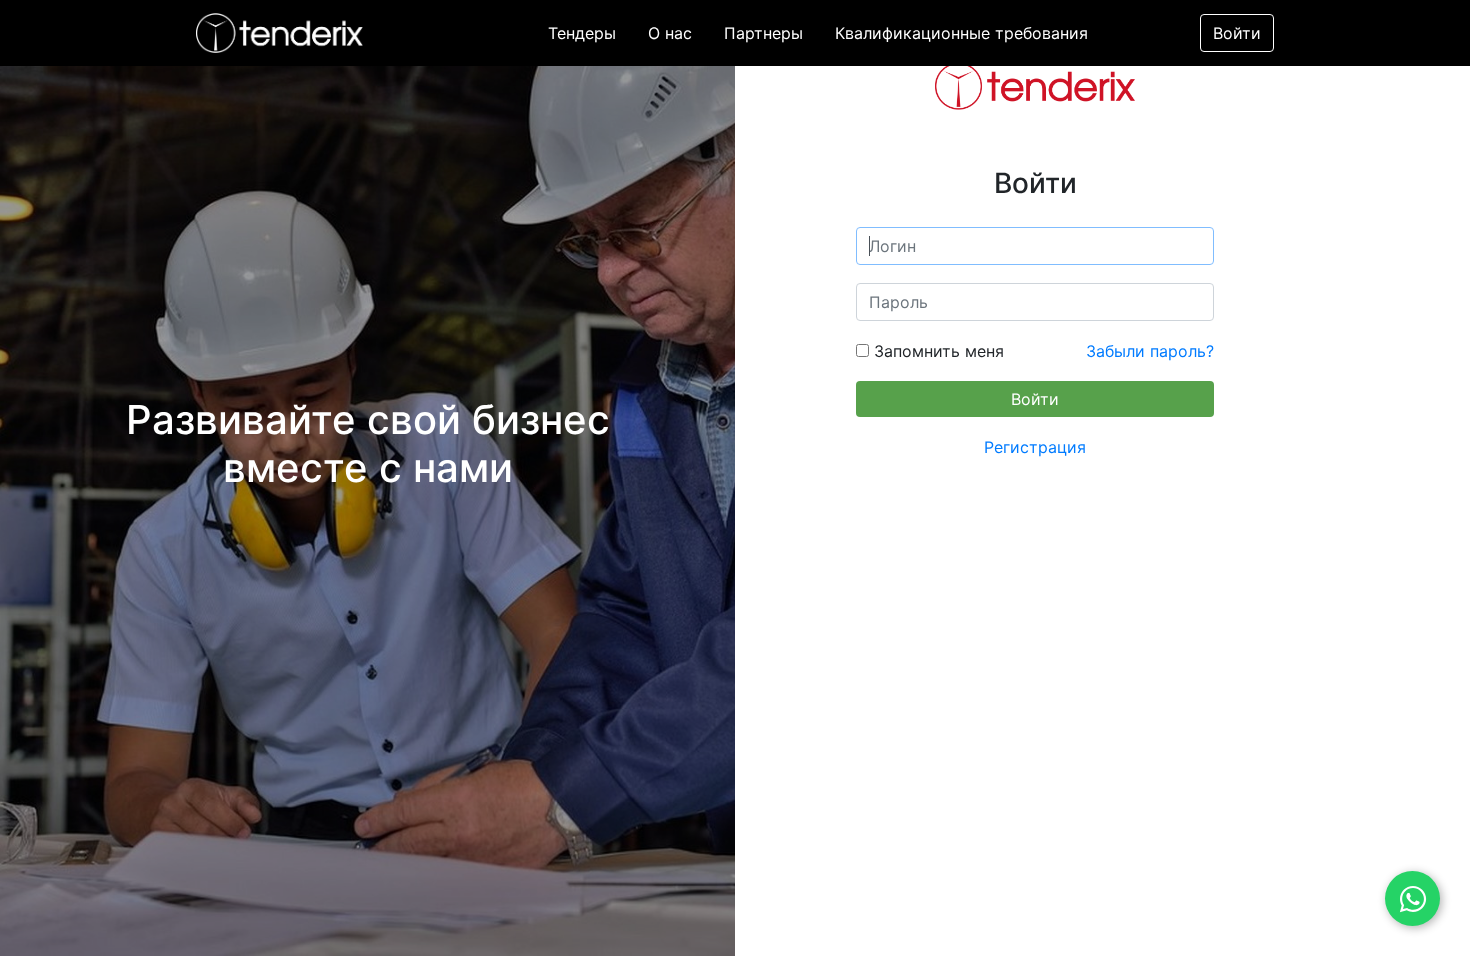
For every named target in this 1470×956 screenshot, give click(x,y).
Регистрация (1035, 447)
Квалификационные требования (961, 33)
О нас (670, 33)
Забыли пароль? (1150, 351)
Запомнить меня (936, 351)
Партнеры (763, 33)
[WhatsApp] (1412, 898)
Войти (1237, 33)
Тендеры (582, 33)
